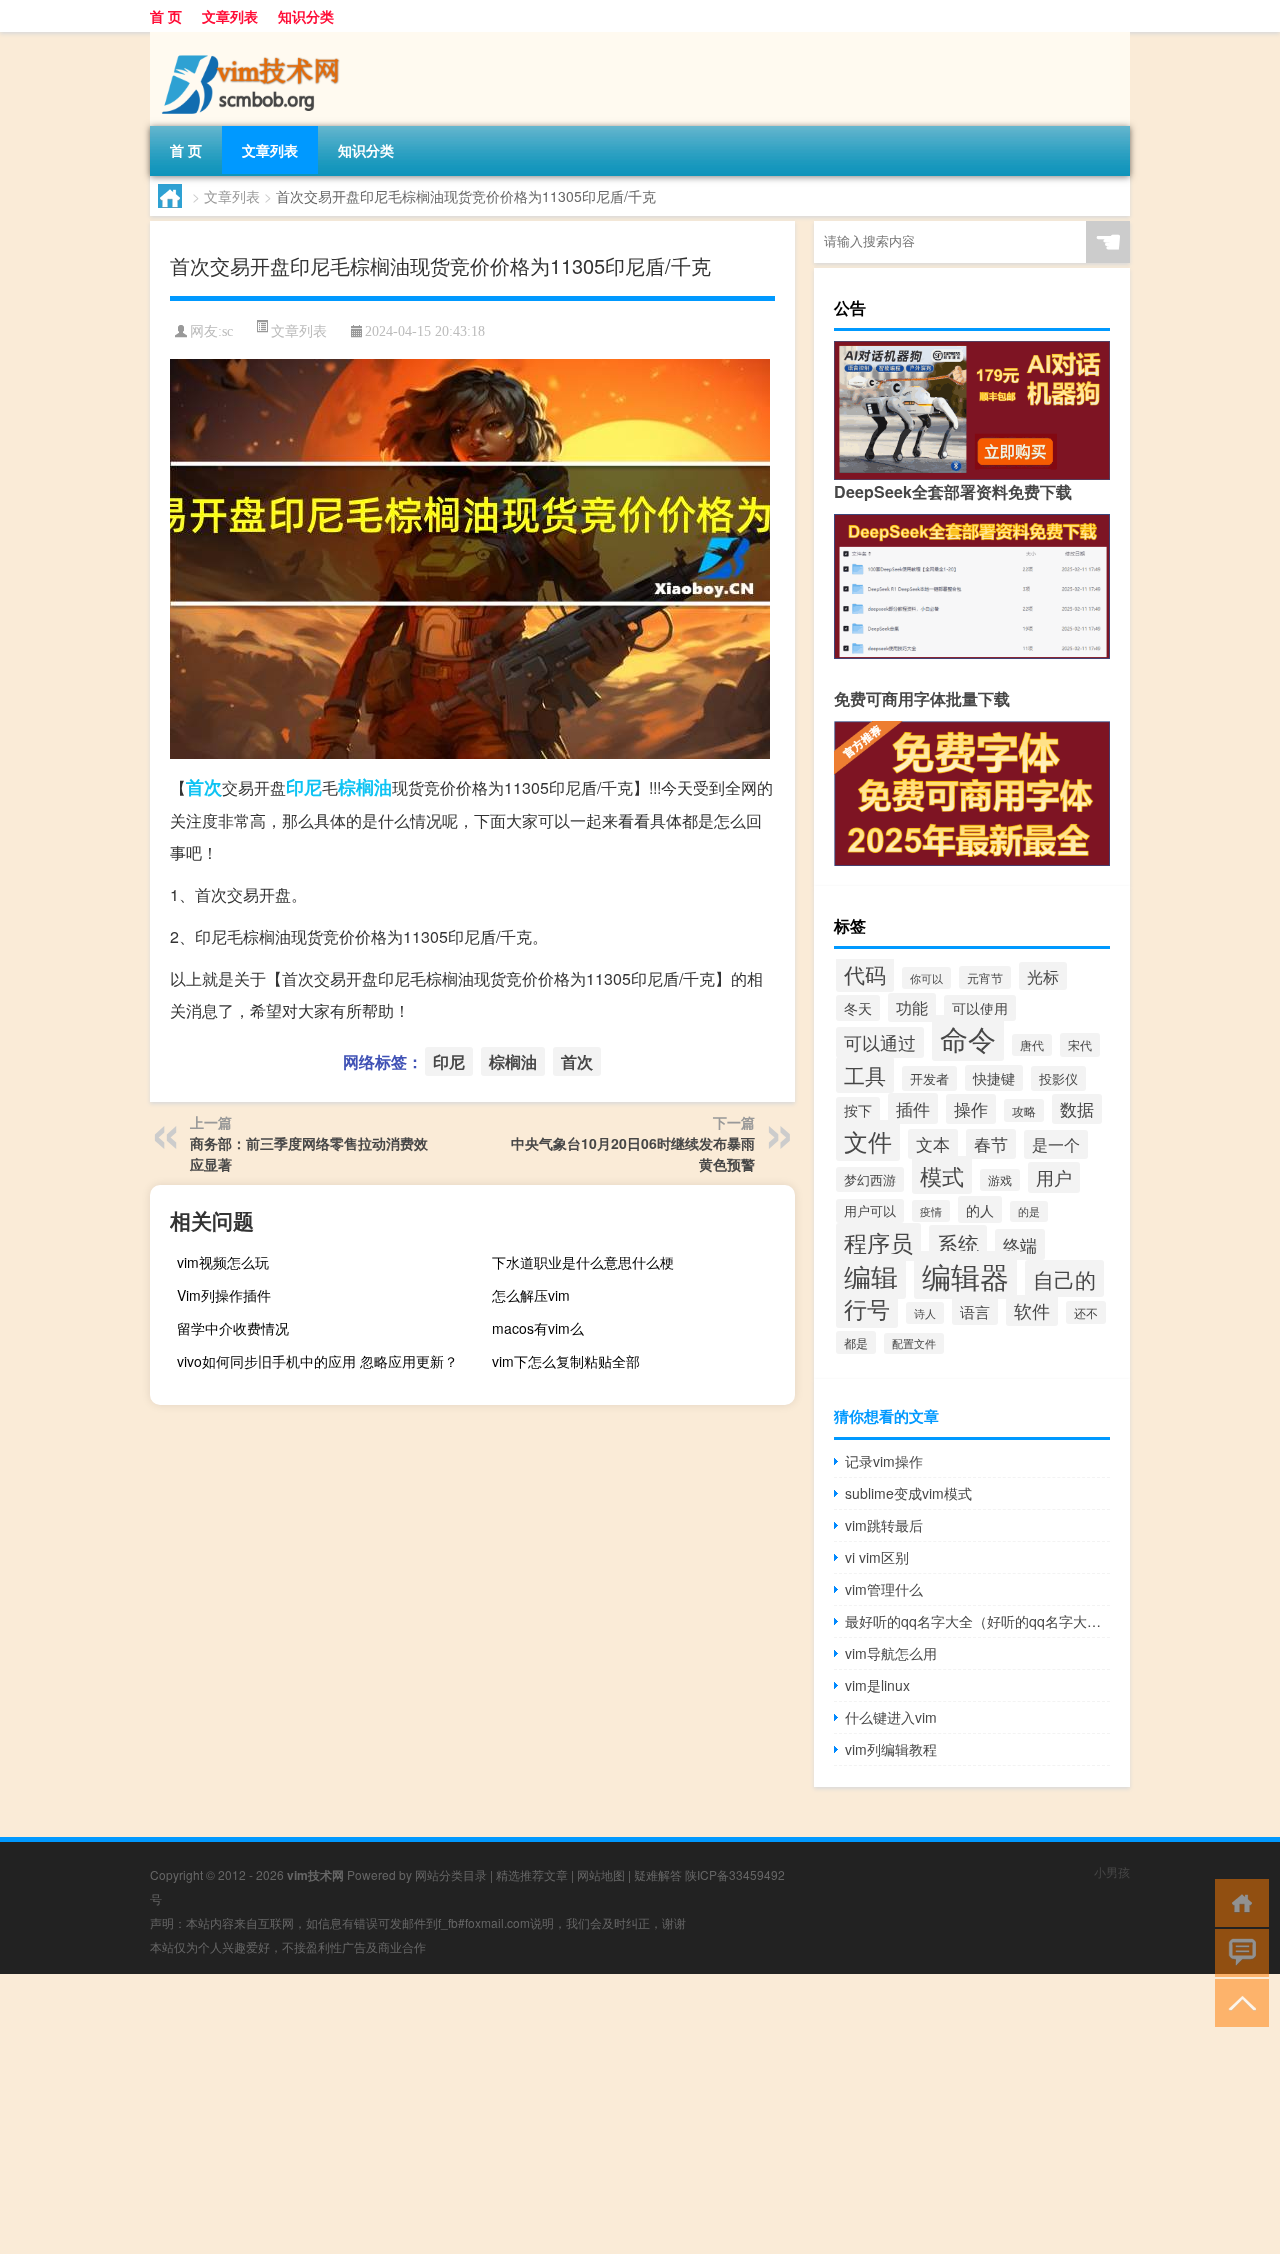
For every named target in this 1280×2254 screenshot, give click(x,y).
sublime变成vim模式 (908, 1493)
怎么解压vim (531, 1295)
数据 (1077, 1109)
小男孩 (1112, 1871)
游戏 (1000, 1180)
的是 (1029, 1211)
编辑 (871, 1276)
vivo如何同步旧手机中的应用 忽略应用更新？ (317, 1361)
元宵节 (985, 977)
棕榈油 (365, 787)
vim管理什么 (884, 1589)
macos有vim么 (538, 1328)
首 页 (166, 16)
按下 (858, 1110)
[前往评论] (1237, 1951)
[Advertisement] (600, 2114)
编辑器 (965, 1275)
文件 (868, 1140)
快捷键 (994, 1078)
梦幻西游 (870, 1179)
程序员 (878, 1242)
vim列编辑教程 (891, 1749)
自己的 (1064, 1278)
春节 (991, 1144)
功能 (912, 1007)
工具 (865, 1075)
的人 (980, 1209)
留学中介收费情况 (233, 1328)
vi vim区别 (877, 1557)
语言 (975, 1311)
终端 (1020, 1244)
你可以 (926, 978)
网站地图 (601, 1874)
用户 (1054, 1177)
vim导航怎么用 (891, 1653)
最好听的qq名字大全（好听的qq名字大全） (977, 1621)
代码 (865, 974)
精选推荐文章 (532, 1874)
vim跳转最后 (884, 1525)
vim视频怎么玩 (223, 1262)
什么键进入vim (891, 1717)
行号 (867, 1308)
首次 (204, 787)
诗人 (925, 1313)
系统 (958, 1243)
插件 (913, 1108)
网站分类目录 (451, 1874)
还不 (1086, 1312)
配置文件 (914, 1343)
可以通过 (880, 1042)
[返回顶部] (1237, 2001)
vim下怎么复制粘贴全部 (566, 1361)
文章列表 (230, 16)
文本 (933, 1144)
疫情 (931, 1211)
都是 (856, 1342)
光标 (1043, 976)
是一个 (1056, 1144)
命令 (968, 1038)
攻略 (1024, 1110)
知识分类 (306, 16)
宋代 (1080, 1045)
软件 (1032, 1310)
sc (227, 331)
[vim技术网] (255, 39)
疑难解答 (658, 1874)
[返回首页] (1237, 1901)
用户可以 (870, 1211)
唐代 (1032, 1045)
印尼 (304, 787)
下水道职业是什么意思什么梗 (583, 1262)
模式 (942, 1175)
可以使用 (980, 1008)
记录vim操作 (884, 1461)
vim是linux (877, 1685)
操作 (971, 1109)
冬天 (858, 1008)
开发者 (929, 1078)
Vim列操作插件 (224, 1295)
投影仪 (1058, 1078)
